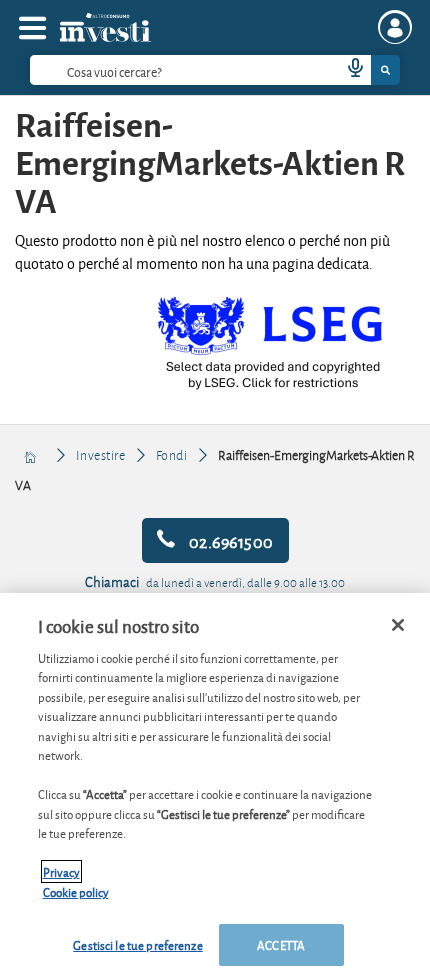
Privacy (61, 871)
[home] (31, 455)
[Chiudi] (398, 625)
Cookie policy (76, 891)
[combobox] (215, 70)
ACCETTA (281, 944)
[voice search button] (347, 70)
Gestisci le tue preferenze (137, 944)
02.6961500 (229, 540)
